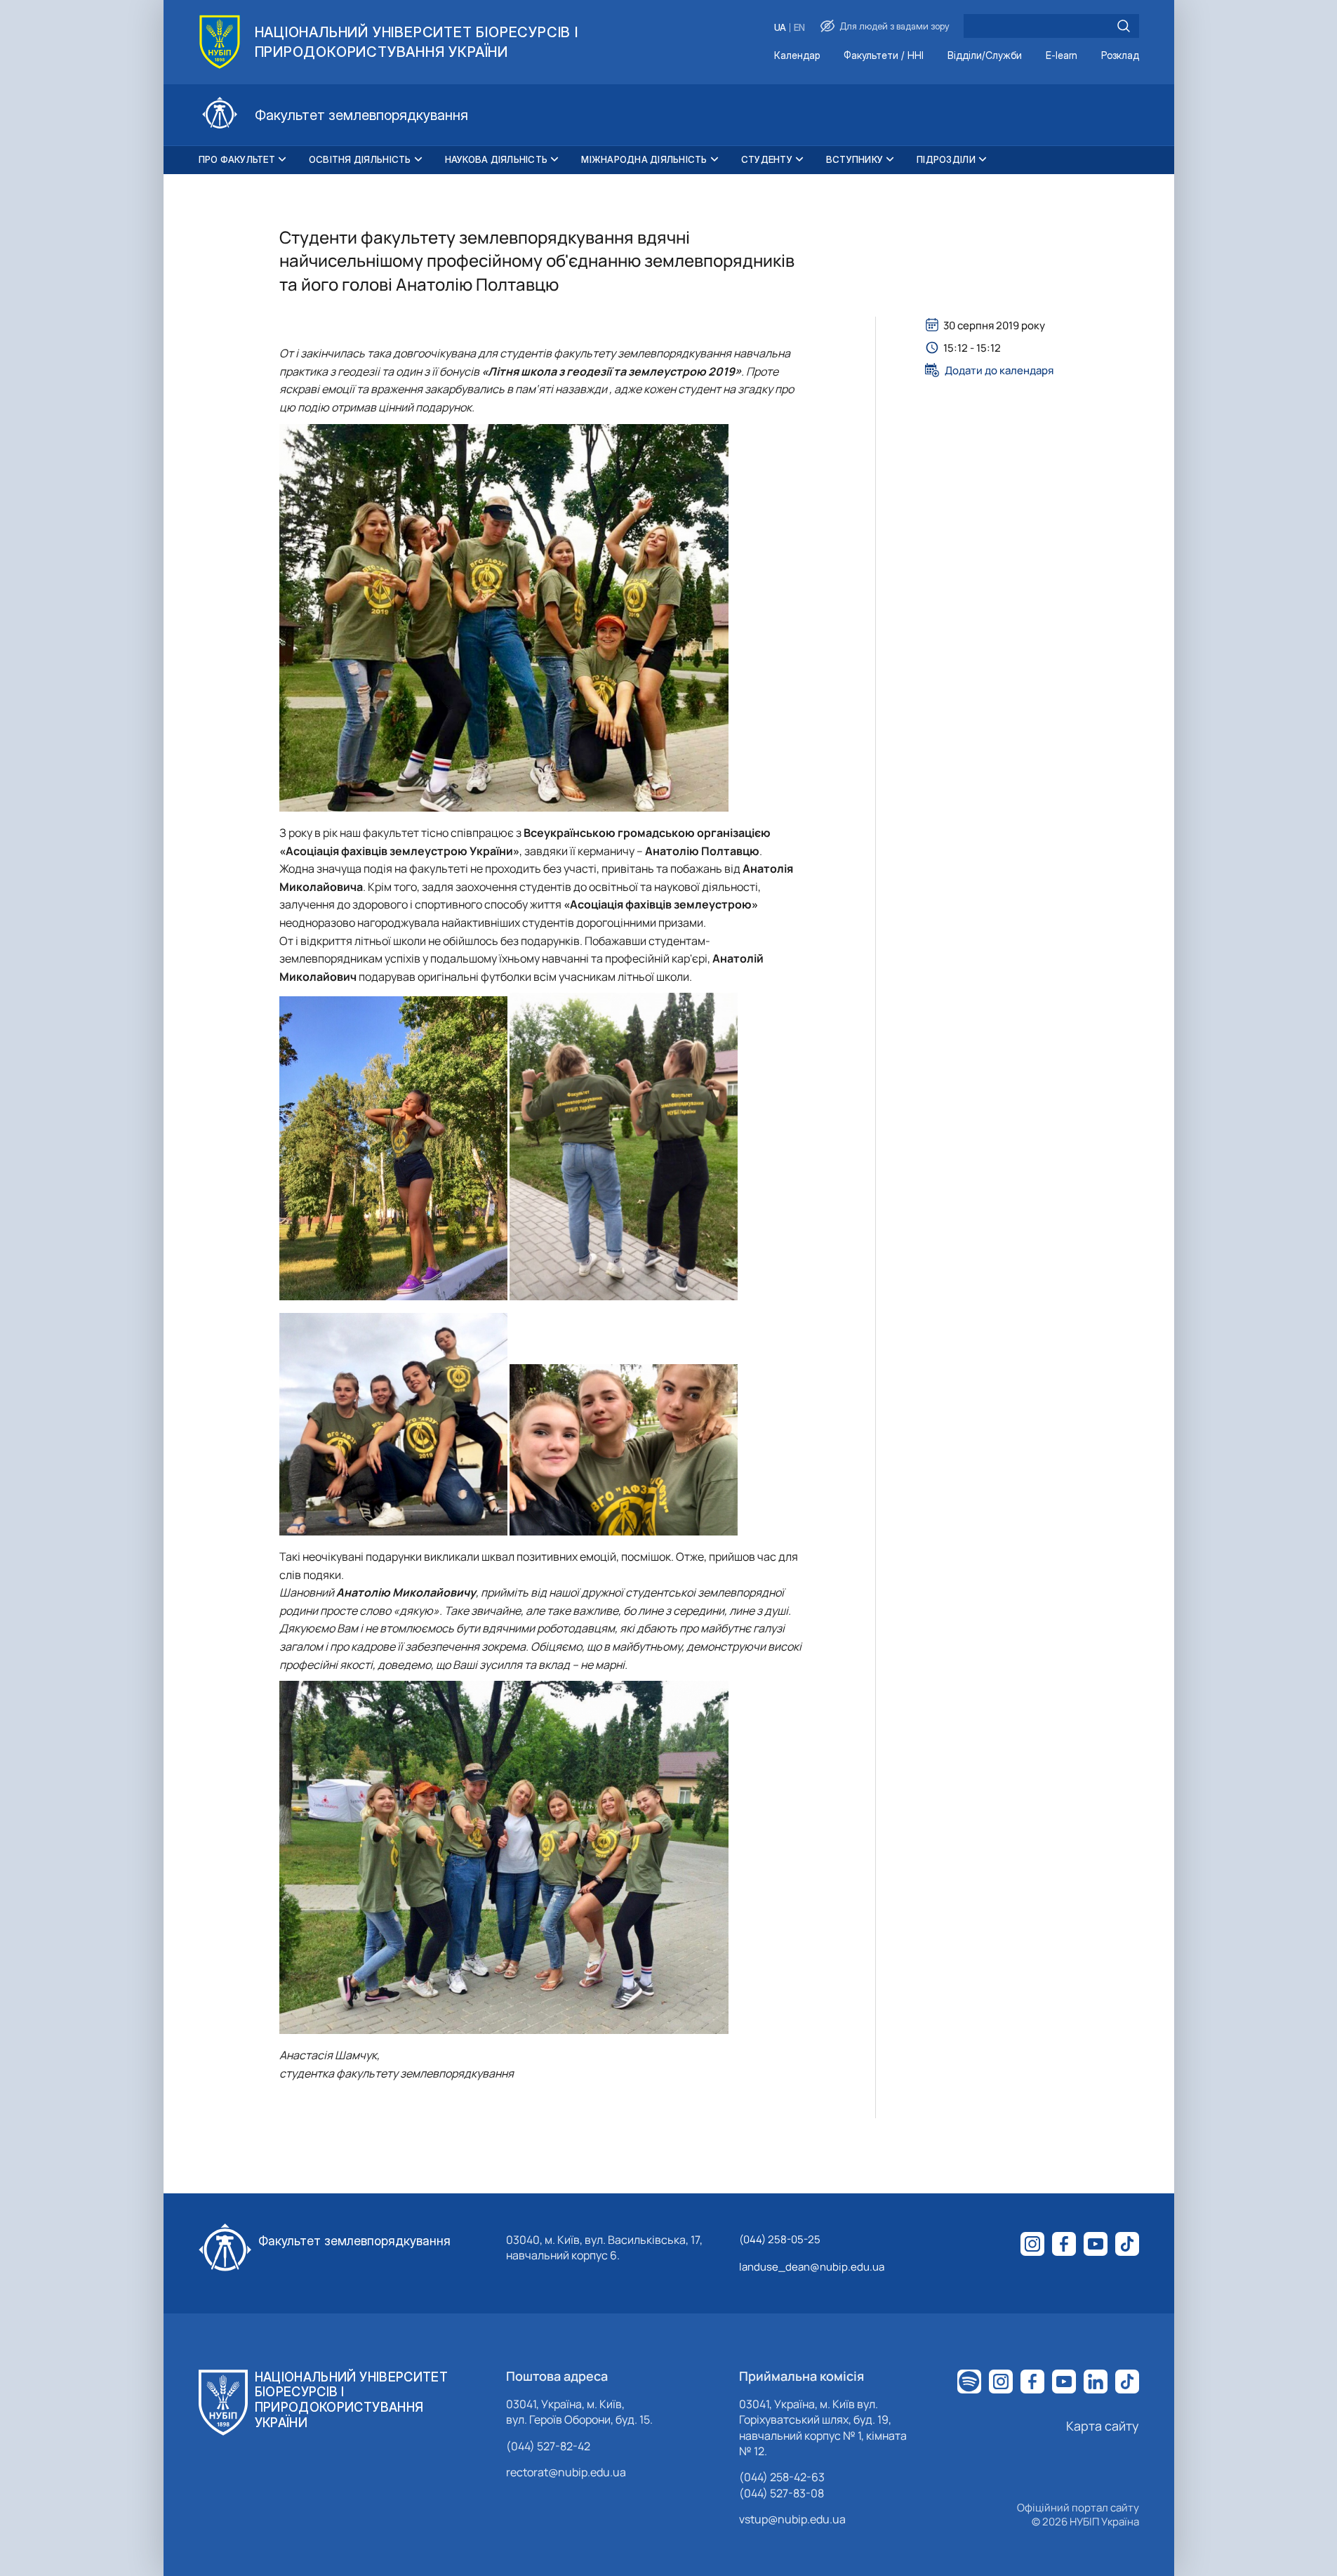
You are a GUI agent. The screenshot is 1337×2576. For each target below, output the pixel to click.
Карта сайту (1103, 2426)
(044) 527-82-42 (548, 2446)
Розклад (1120, 56)
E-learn (1062, 56)
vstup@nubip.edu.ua (792, 2519)
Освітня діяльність (360, 159)
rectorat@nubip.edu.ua (566, 2472)
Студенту (767, 159)
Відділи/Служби (985, 56)
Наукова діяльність (497, 159)
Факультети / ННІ (884, 56)
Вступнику (854, 159)
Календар (797, 56)
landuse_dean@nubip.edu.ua (812, 2267)
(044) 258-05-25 (780, 2239)
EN (799, 28)
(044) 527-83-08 (781, 2493)
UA (780, 28)
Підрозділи (946, 159)
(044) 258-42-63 (782, 2477)
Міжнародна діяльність (644, 159)
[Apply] (1124, 26)
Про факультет (237, 159)
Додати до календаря (999, 370)
